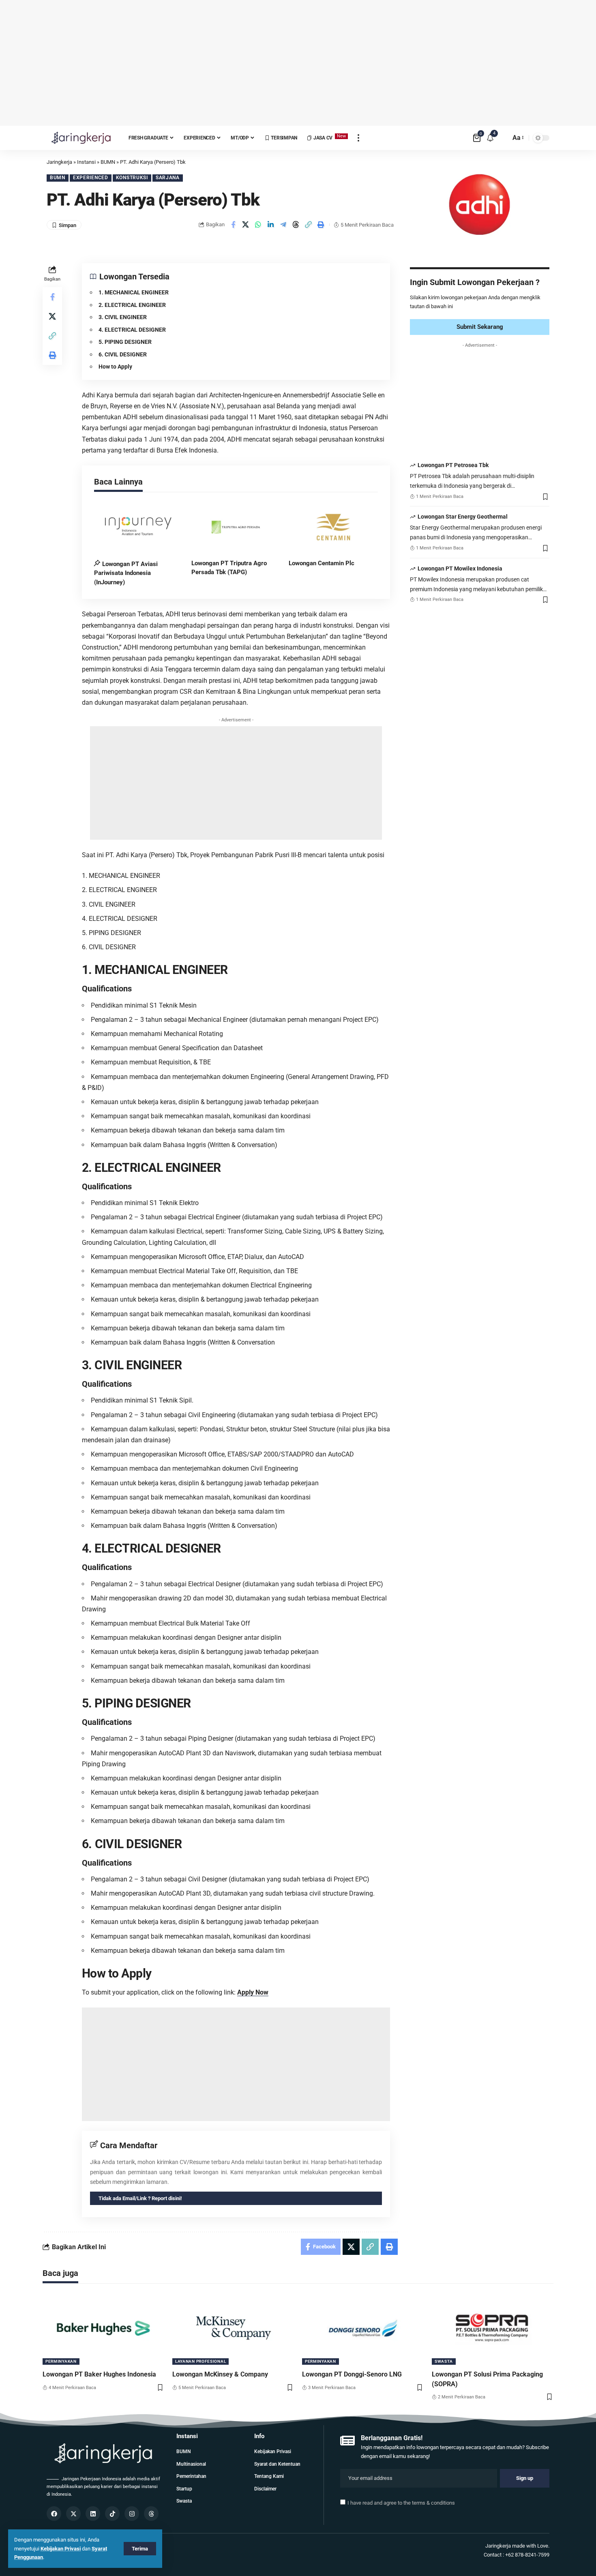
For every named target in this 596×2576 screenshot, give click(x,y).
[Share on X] (246, 225)
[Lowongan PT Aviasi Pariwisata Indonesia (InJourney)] (139, 527)
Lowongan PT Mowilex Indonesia (460, 568)
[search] (502, 138)
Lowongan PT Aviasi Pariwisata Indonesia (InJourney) (126, 573)
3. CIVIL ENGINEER (123, 317)
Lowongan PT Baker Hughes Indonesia (99, 2374)
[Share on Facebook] (233, 225)
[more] (358, 138)
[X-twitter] (73, 2514)
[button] (309, 225)
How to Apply (115, 367)
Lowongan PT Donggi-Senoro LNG (352, 2374)
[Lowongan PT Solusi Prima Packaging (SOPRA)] (493, 2328)
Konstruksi (132, 178)
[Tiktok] (112, 2514)
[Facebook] (54, 2514)
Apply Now (253, 1992)
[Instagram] (132, 2514)
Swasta (444, 2361)
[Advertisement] (298, 63)
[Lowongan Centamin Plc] (333, 527)
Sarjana (168, 178)
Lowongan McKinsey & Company (220, 2374)
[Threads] (151, 2514)
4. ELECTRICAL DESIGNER (132, 330)
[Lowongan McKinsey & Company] (233, 2328)
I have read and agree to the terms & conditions (401, 2503)
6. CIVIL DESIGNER (123, 354)
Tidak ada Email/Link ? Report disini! (140, 2198)
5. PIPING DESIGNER (125, 342)
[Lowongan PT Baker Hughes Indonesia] (103, 2328)
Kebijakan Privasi (61, 2549)
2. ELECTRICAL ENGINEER (132, 305)
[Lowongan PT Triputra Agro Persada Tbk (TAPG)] (236, 527)
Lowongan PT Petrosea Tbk (453, 465)
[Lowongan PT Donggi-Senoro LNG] (363, 2328)
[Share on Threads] (296, 225)
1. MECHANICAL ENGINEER (134, 292)
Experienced (91, 178)
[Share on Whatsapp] (258, 225)
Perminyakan (61, 2361)
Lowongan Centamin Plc (322, 563)
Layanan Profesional (200, 2361)
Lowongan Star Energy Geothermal (463, 517)
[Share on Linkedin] (271, 225)
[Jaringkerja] (81, 138)
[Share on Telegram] (283, 225)
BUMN (58, 178)
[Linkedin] (93, 2514)
